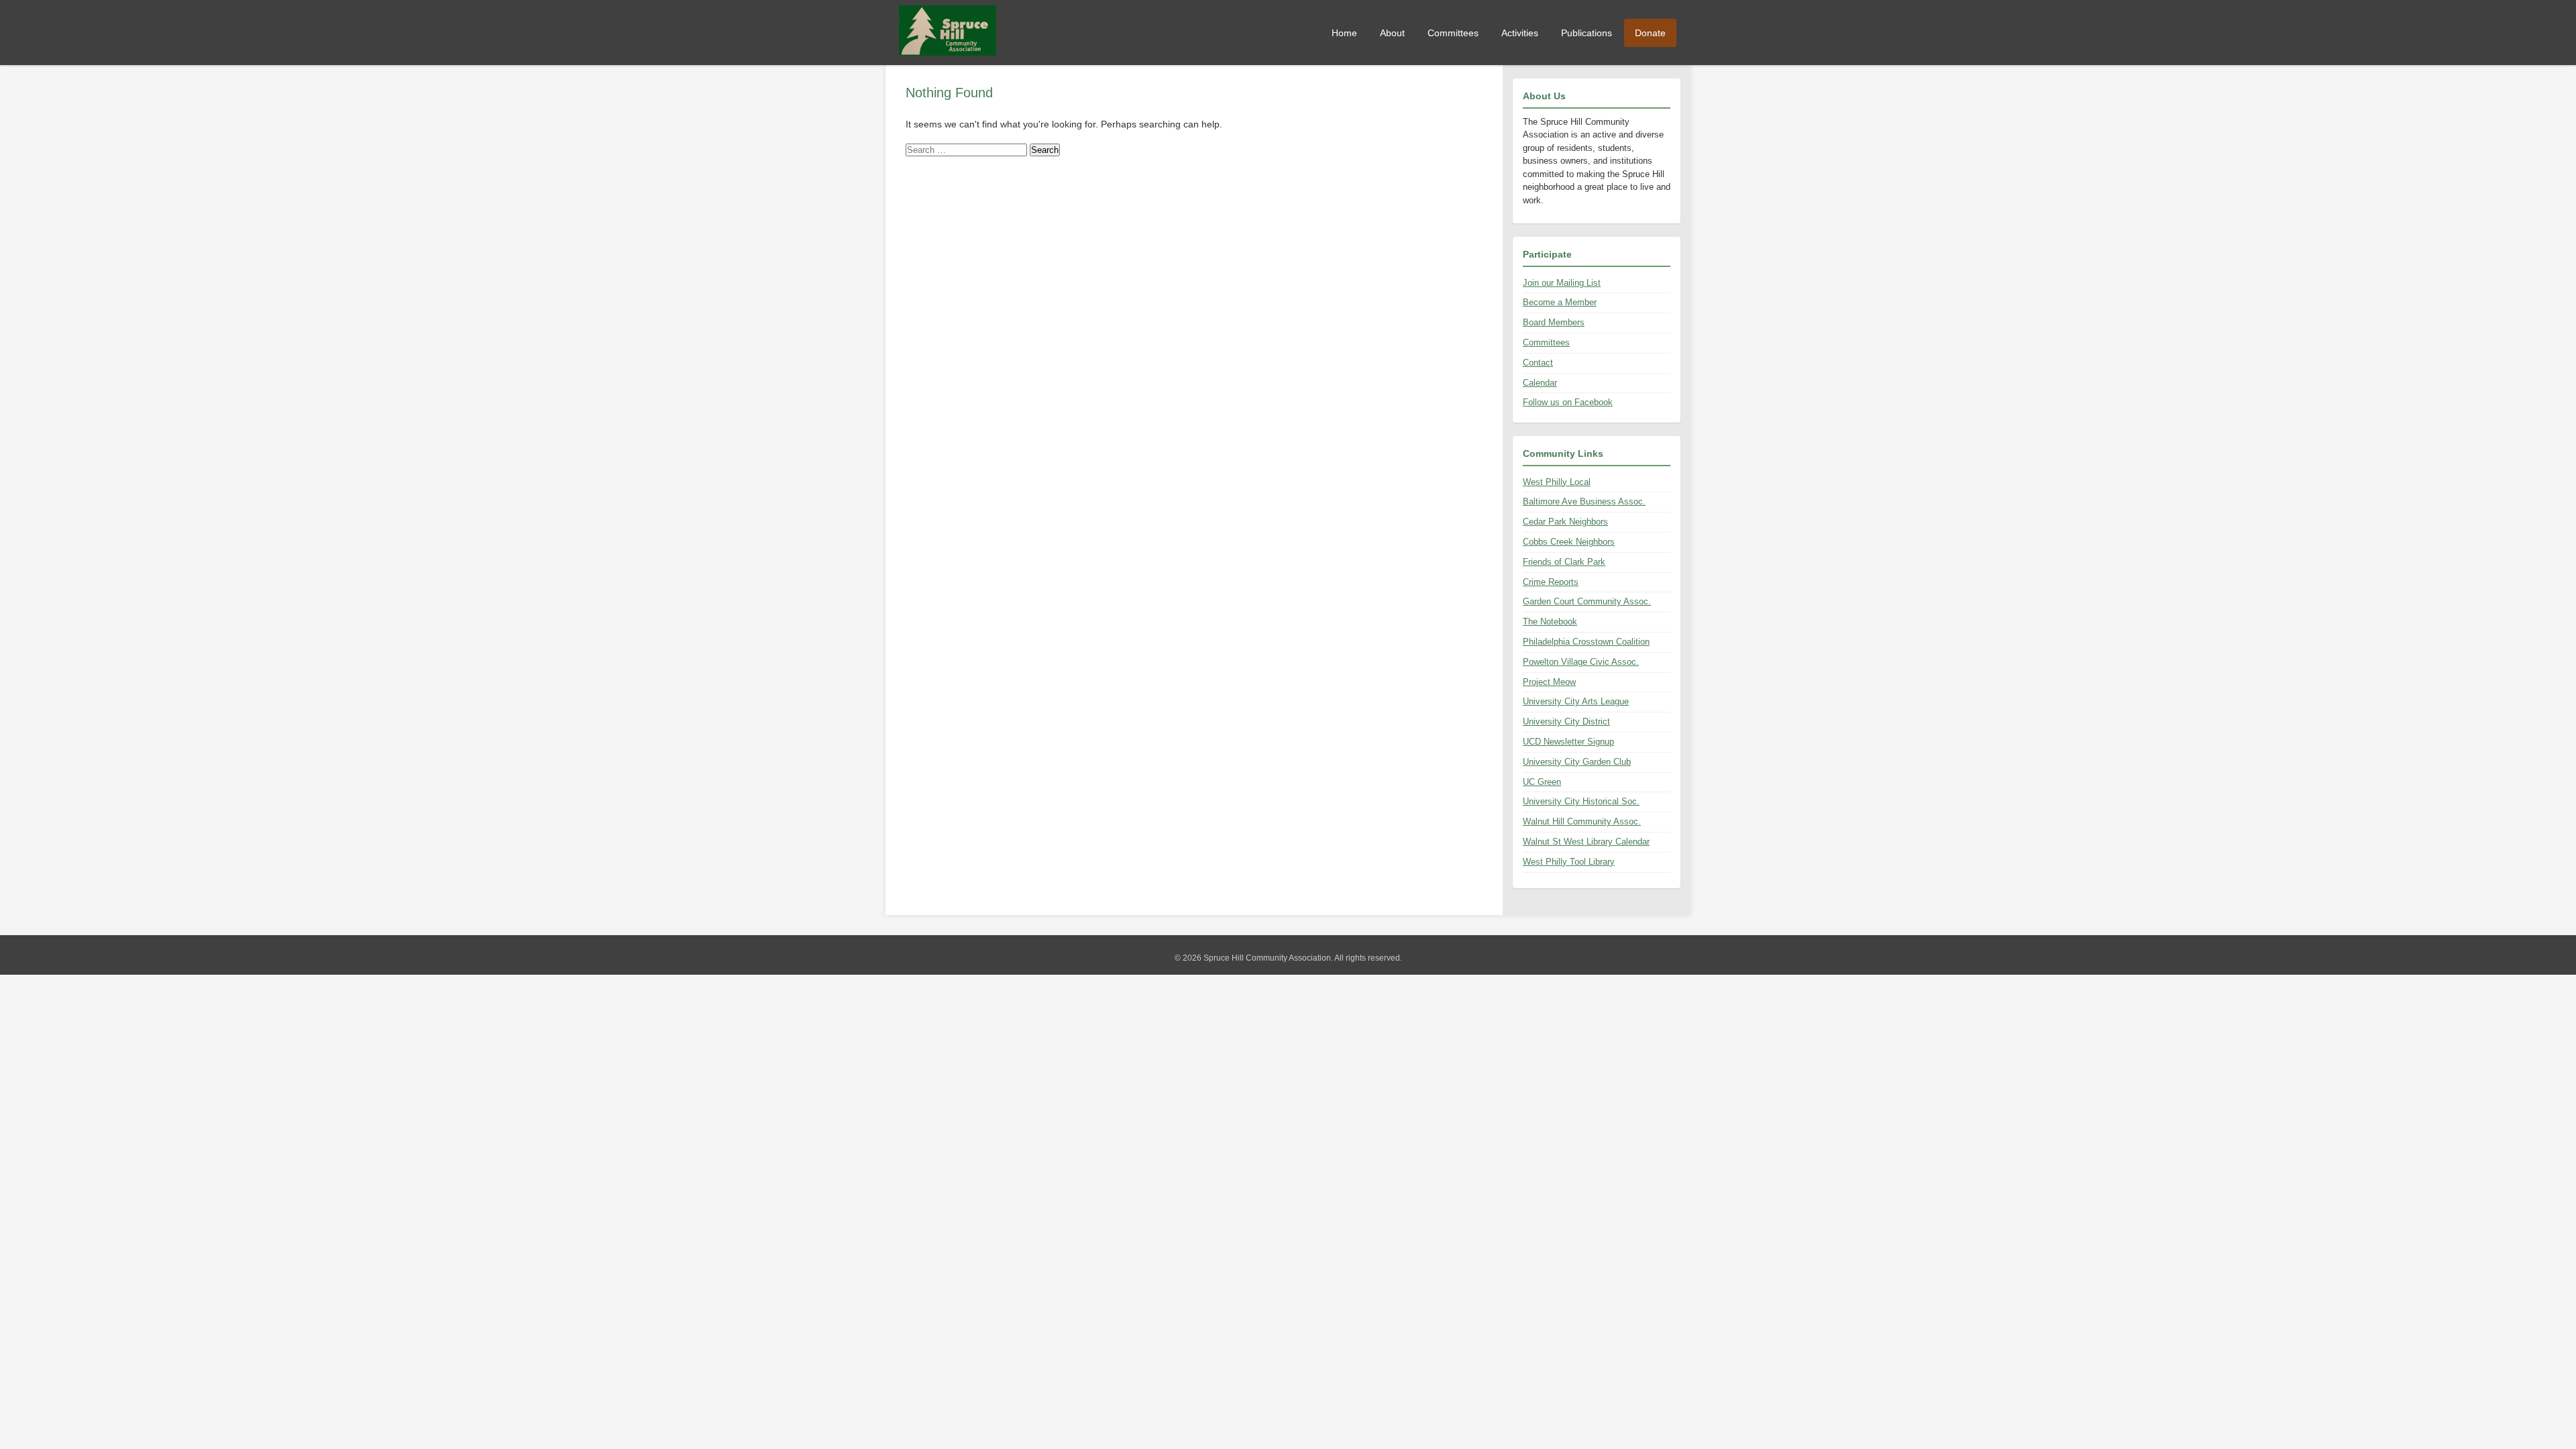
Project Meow (1549, 682)
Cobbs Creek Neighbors (1569, 542)
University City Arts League (1576, 701)
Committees (1453, 33)
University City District (1566, 721)
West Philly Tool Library (1569, 862)
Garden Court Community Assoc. (1587, 601)
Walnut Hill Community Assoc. (1582, 821)
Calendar (1540, 383)
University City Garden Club (1577, 762)
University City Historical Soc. (1581, 801)
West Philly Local (1557, 482)
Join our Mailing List (1562, 283)
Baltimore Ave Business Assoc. (1584, 501)
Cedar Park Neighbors (1565, 522)
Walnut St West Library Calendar (1586, 842)
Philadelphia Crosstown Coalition (1586, 642)
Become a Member (1560, 302)
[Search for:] (968, 150)
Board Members (1554, 322)
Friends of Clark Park (1564, 562)
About (1392, 33)
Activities (1520, 33)
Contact (1538, 363)
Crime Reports (1551, 582)
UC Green (1542, 782)
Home (1344, 33)
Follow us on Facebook (1568, 402)
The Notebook (1550, 622)
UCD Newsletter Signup (1568, 742)
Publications (1587, 33)
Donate (1650, 33)
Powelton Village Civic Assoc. (1581, 662)
